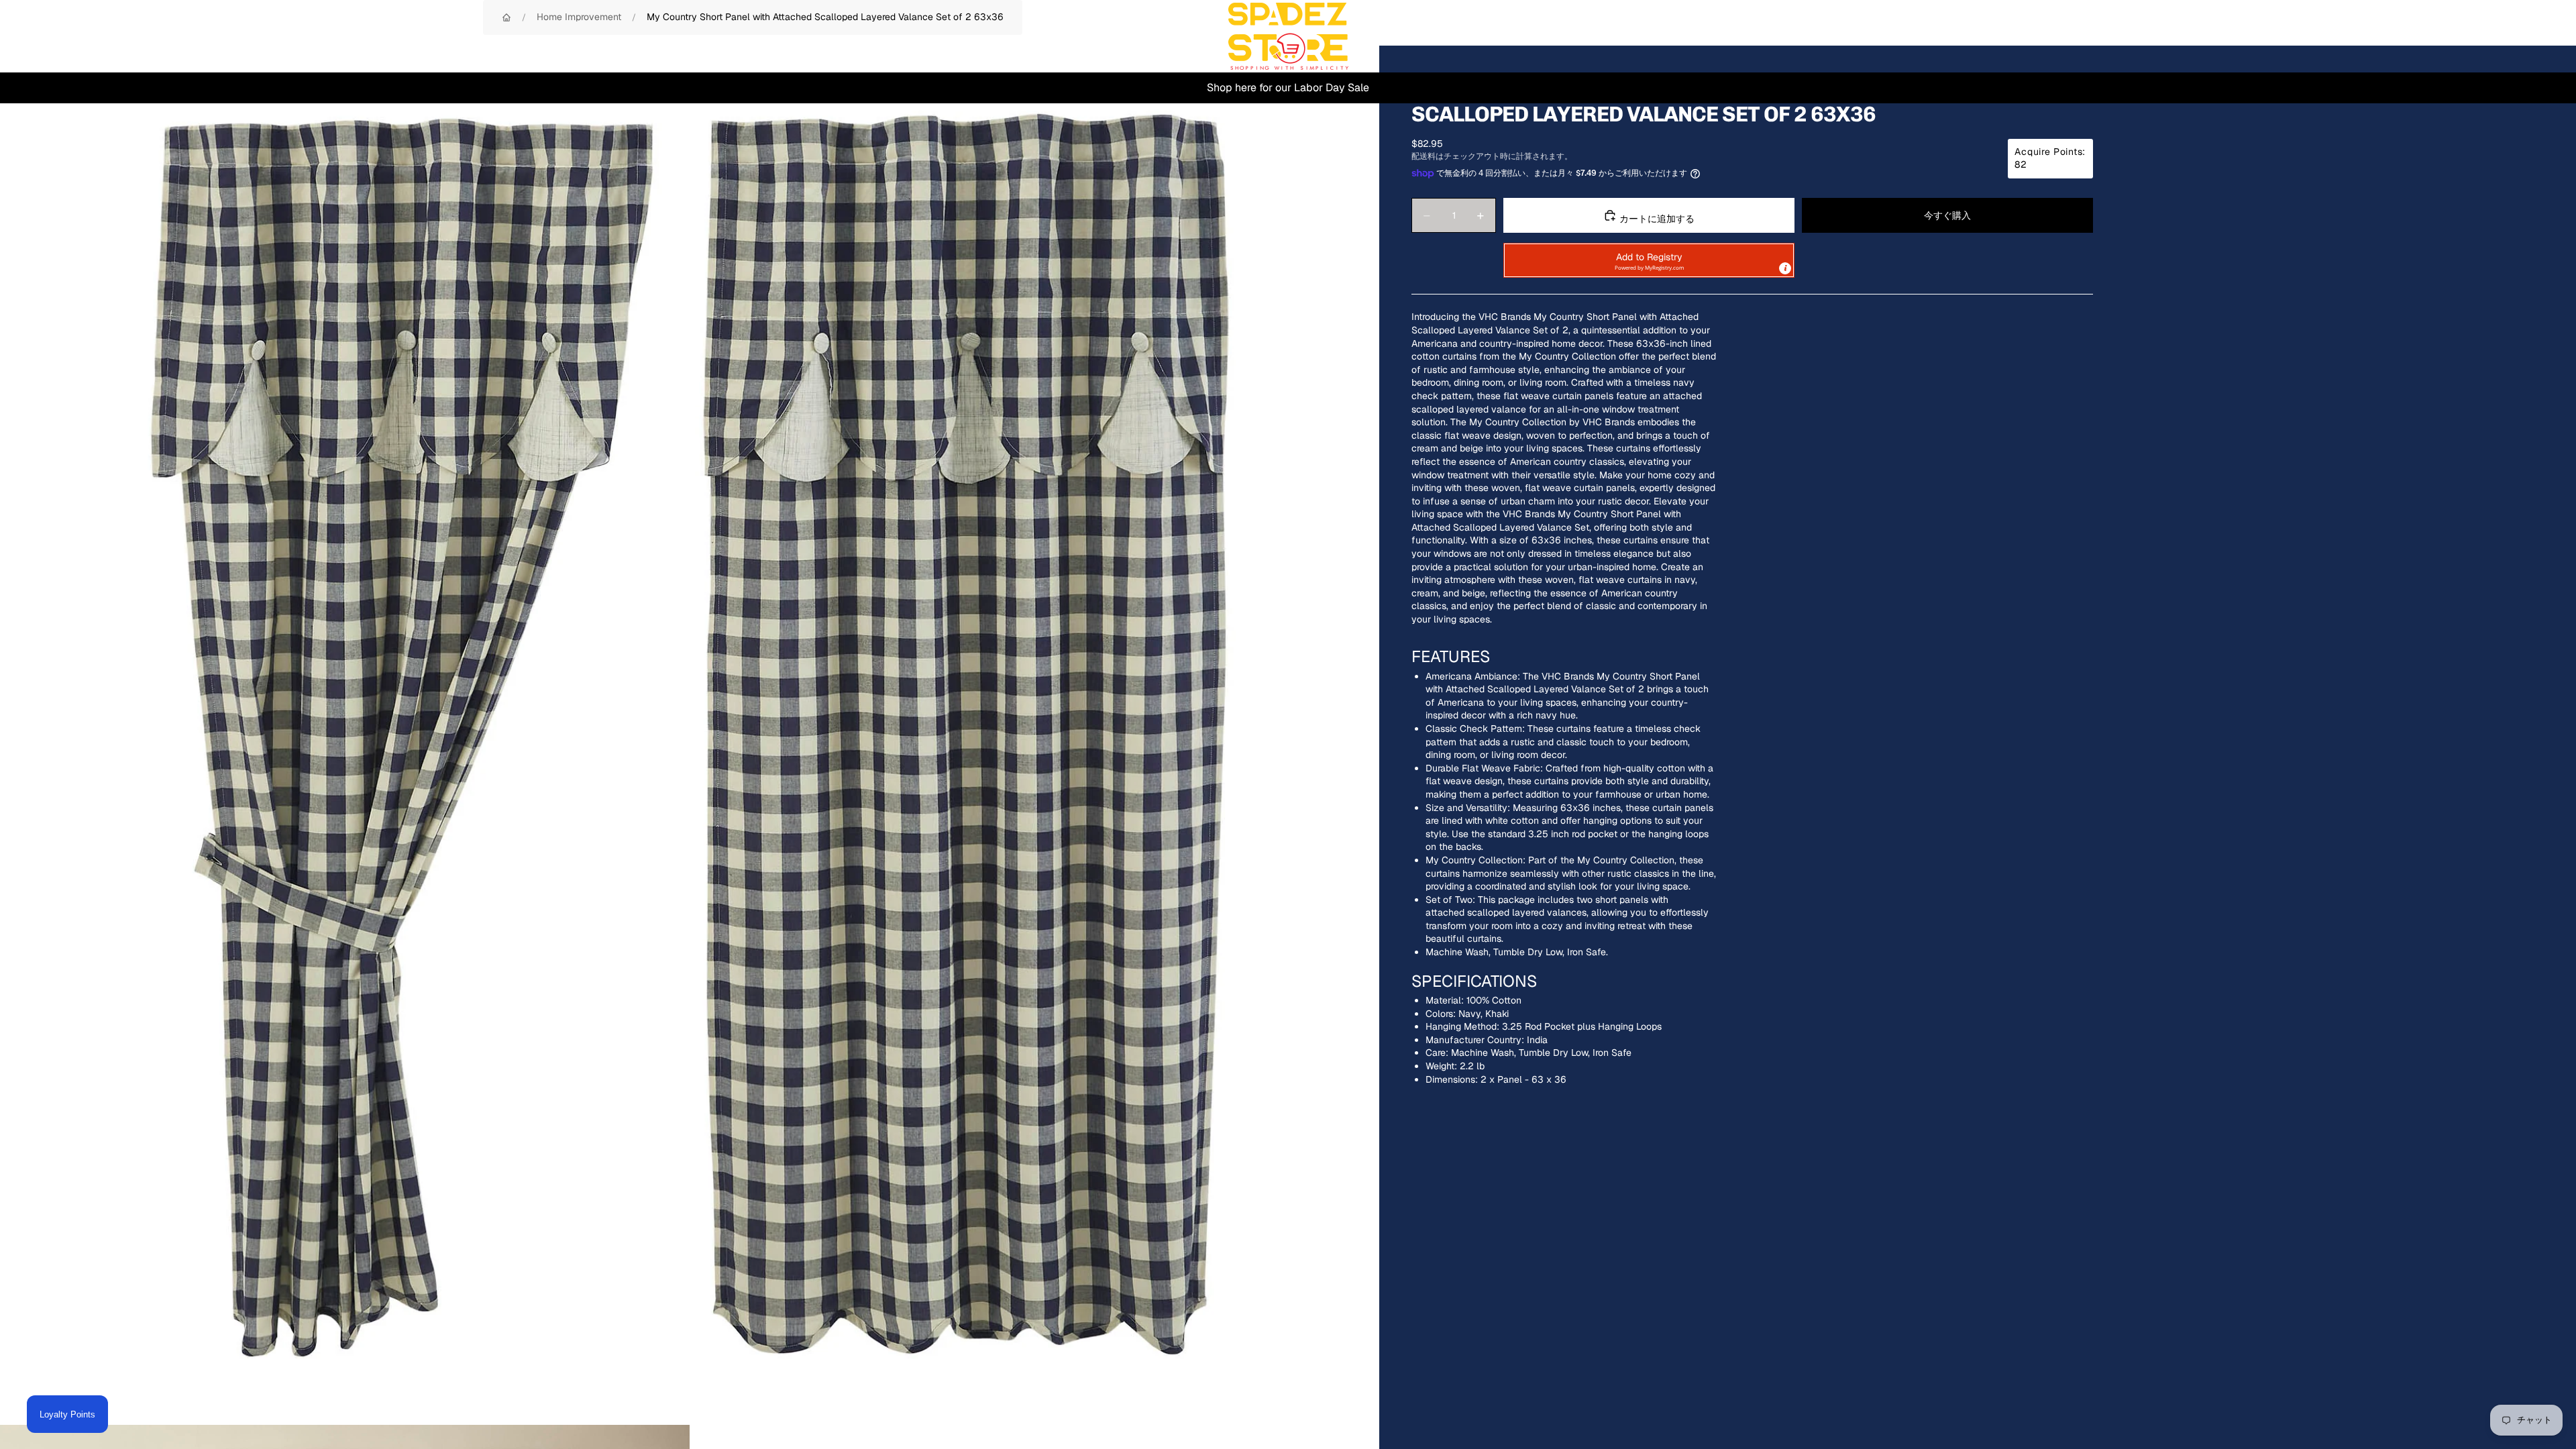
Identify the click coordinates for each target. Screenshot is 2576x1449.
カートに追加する (1656, 219)
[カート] (2534, 36)
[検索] (2477, 36)
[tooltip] (1785, 268)
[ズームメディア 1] (690, 735)
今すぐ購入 (1947, 215)
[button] (1649, 260)
